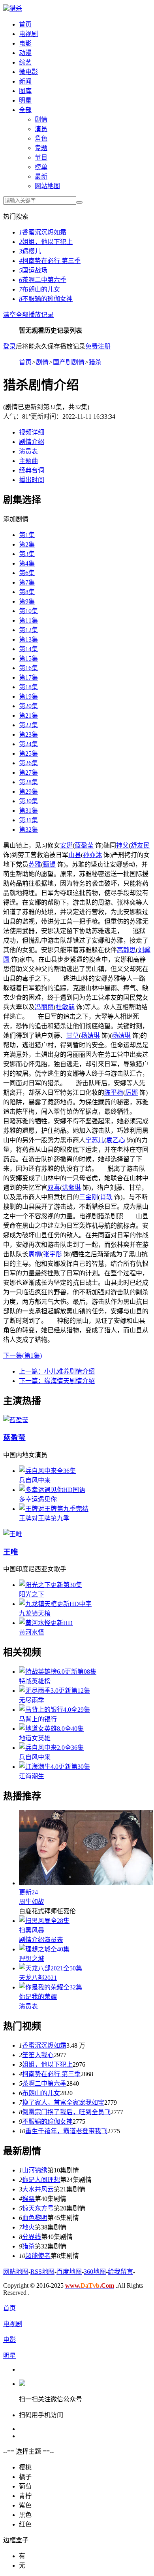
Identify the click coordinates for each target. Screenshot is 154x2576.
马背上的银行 (38, 1719)
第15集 (28, 658)
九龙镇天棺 (35, 1613)
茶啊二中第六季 (43, 280)
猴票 (28, 2199)
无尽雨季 (32, 1700)
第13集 (28, 639)
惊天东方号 (38, 2208)
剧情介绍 (32, 442)
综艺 (25, 62)
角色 (41, 138)
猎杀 (16, 9)
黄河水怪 (32, 1632)
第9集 (27, 601)
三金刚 (88, 1197)
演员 (41, 129)
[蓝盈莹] (16, 1420)
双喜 (54, 1188)
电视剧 (28, 34)
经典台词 (32, 470)
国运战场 (33, 270)
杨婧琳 (90, 1036)
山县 (75, 855)
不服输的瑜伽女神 (46, 299)
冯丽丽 (44, 1007)
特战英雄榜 (35, 1681)
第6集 (27, 573)
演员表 (28, 451)
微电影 (28, 72)
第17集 (28, 677)
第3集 (27, 554)
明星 (25, 100)
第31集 (28, 811)
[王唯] (13, 1534)
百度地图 (69, 2272)
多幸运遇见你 (38, 1499)
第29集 (28, 792)
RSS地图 (42, 2272)
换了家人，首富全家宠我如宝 (63, 2103)
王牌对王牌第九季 (44, 1518)
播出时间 (32, 480)
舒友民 (140, 845)
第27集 (28, 773)
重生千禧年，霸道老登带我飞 (66, 2131)
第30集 (28, 801)
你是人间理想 (41, 2180)
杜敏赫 (65, 1007)
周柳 (35, 1254)
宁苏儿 (95, 1140)
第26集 (28, 763)
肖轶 (106, 1197)
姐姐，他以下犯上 (46, 242)
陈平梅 (114, 1093)
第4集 (27, 563)
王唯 (11, 1552)
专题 (41, 148)
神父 (122, 845)
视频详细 (32, 432)
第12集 (28, 630)
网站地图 (47, 186)
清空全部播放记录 (28, 315)
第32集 (28, 830)
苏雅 (35, 864)
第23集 (28, 735)
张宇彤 (53, 1254)
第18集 (28, 687)
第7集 (27, 582)
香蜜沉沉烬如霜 (43, 232)
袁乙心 (116, 1140)
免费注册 (98, 346)
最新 (41, 176)
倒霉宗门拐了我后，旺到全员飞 (66, 2112)
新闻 (25, 81)
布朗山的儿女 (39, 289)
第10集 (28, 611)
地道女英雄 (35, 1738)
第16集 (28, 668)
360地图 (95, 2272)
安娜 (66, 845)
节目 (41, 157)
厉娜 (131, 1093)
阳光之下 (32, 1594)
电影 (25, 43)
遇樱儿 (30, 251)
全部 (25, 110)
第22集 (28, 725)
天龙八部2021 (38, 1978)
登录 (9, 346)
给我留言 (120, 2272)
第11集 (28, 620)
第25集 (28, 754)
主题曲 (28, 461)
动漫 (25, 53)
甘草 (73, 1036)
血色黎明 (35, 2218)
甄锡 (49, 864)
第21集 (28, 715)
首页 (25, 24)
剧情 (41, 119)
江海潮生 (32, 1776)
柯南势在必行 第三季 (50, 261)
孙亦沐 (92, 855)
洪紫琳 (71, 1188)
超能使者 (38, 2256)
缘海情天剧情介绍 (57, 1381)
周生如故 (32, 1902)
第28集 (28, 782)
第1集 (27, 535)
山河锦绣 (35, 2170)
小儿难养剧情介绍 (57, 1371)
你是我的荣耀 (38, 1997)
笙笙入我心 (38, 2055)
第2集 (27, 544)
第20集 (28, 706)
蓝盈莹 (84, 845)
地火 (28, 2227)
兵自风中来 (35, 1480)
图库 (25, 91)
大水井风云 (38, 2189)
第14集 (28, 649)
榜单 (41, 167)
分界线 (32, 2237)
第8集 (27, 592)
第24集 (28, 744)
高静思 (126, 950)
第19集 (28, 696)
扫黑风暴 (32, 1930)
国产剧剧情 (69, 362)
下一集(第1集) (23, 1356)
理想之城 (32, 1959)
